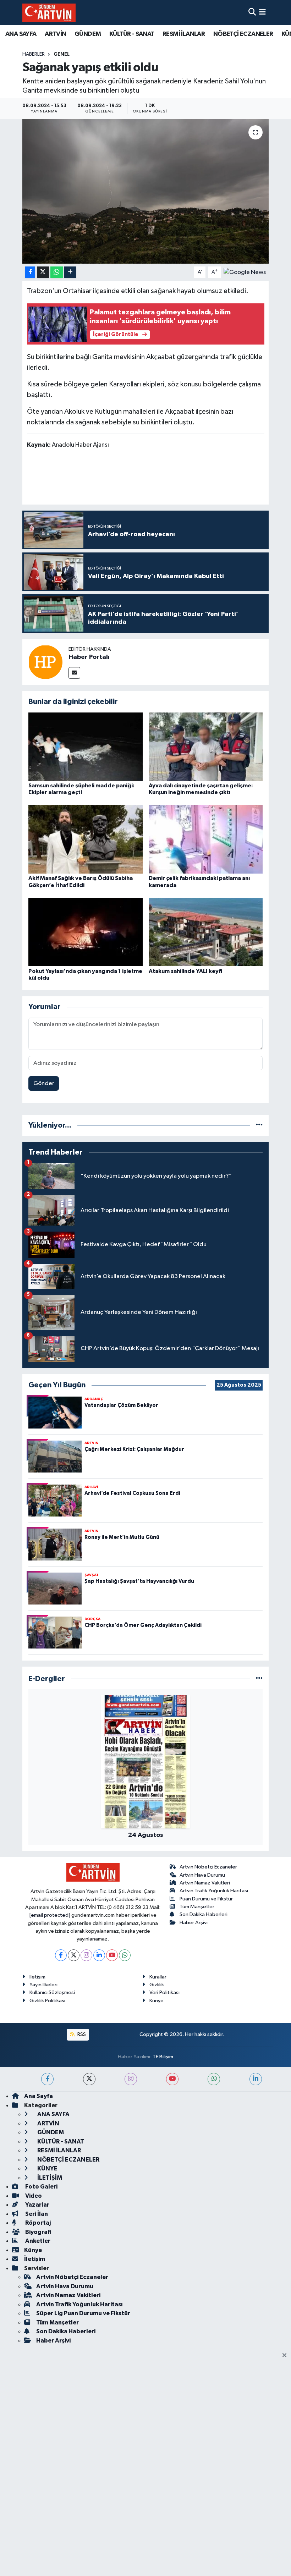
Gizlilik (157, 1985)
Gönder (44, 1083)
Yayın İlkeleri (43, 1985)
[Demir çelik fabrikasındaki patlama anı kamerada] (206, 839)
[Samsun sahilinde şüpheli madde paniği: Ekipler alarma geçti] (86, 746)
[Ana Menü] (262, 13)
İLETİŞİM (49, 2178)
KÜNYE (47, 2168)
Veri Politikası (164, 1992)
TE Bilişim (163, 2057)
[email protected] (50, 1915)
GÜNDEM (88, 34)
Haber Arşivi (194, 1923)
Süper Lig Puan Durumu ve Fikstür (83, 2313)
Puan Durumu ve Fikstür (206, 1899)
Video (33, 2196)
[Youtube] (112, 1955)
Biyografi (38, 2232)
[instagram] (131, 2079)
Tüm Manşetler (197, 1907)
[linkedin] (256, 2079)
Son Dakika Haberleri (204, 1914)
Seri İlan (36, 2214)
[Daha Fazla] (70, 272)
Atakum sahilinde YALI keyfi (185, 971)
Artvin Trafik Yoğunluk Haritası (214, 1891)
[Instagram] (86, 1955)
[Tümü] (259, 1125)
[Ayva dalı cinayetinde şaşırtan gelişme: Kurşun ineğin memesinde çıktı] (206, 746)
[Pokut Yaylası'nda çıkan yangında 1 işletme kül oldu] (86, 932)
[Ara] (252, 13)
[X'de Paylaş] (43, 272)
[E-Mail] (74, 673)
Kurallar (158, 1977)
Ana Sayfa (39, 2096)
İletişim (37, 1977)
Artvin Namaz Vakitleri (205, 1883)
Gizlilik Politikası (47, 2001)
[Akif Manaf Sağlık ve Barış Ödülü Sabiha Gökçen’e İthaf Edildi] (86, 839)
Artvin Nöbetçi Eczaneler (208, 1867)
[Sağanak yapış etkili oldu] (146, 191)
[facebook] (47, 2079)
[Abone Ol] (245, 272)
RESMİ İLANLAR (184, 34)
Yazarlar (37, 2205)
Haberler (34, 54)
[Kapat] (287, 2356)
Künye (157, 2001)
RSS (81, 2034)
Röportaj (37, 2223)
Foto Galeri (41, 2187)
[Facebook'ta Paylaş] (30, 272)
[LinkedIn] (99, 1955)
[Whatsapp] (125, 1955)
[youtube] (172, 2079)
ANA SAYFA (21, 34)
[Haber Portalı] (45, 662)
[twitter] (89, 2079)
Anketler (37, 2241)
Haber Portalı (89, 657)
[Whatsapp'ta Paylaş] (57, 272)
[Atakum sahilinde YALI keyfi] (206, 932)
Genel (62, 54)
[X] (74, 1955)
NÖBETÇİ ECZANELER (243, 34)
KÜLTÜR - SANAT (132, 34)
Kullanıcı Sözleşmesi (52, 1992)
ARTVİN (55, 34)
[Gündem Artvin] (49, 13)
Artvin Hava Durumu (202, 1875)
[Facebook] (61, 1955)
